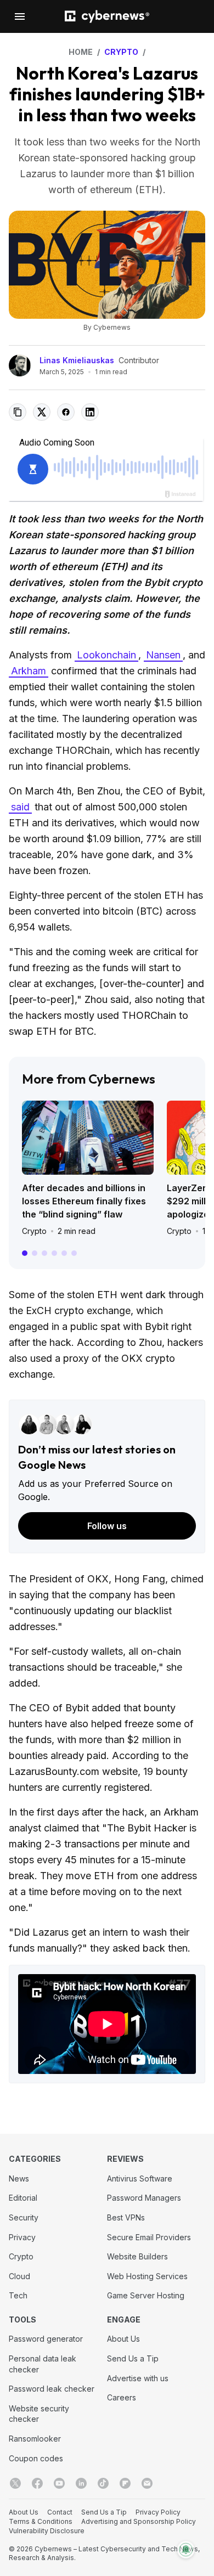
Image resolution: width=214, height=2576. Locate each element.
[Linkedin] (81, 2483)
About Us (123, 2339)
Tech (18, 2295)
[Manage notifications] (186, 2550)
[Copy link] (18, 412)
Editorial (23, 2198)
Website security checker (39, 2414)
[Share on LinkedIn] (90, 412)
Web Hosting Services (147, 2276)
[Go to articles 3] (44, 1253)
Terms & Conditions (41, 2521)
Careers (122, 2397)
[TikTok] (103, 2483)
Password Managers (144, 2198)
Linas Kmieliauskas (77, 360)
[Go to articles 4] (54, 1253)
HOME (81, 52)
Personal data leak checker (43, 2364)
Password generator (46, 2339)
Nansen (163, 655)
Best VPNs (126, 2217)
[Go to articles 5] (64, 1253)
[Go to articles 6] (74, 1253)
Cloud (19, 2276)
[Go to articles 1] (25, 1253)
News (19, 2178)
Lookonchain (106, 655)
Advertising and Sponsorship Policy (139, 2521)
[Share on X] (42, 412)
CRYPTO (121, 52)
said (20, 807)
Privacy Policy (158, 2512)
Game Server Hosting (146, 2295)
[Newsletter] (147, 2483)
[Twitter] (15, 2483)
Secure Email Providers (149, 2237)
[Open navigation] (20, 16)
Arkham (29, 671)
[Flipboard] (125, 2483)
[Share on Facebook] (66, 412)
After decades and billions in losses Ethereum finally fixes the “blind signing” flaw (84, 1201)
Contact (60, 2512)
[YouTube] (59, 2483)
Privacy (22, 2237)
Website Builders (137, 2256)
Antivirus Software (140, 2178)
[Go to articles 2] (35, 1253)
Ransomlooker (35, 2439)
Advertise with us (138, 2378)
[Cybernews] (107, 17)
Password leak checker (52, 2389)
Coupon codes (36, 2458)
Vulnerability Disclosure (47, 2531)
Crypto (34, 1231)
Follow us (107, 1526)
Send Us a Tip (133, 2358)
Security (24, 2217)
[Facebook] (37, 2483)
